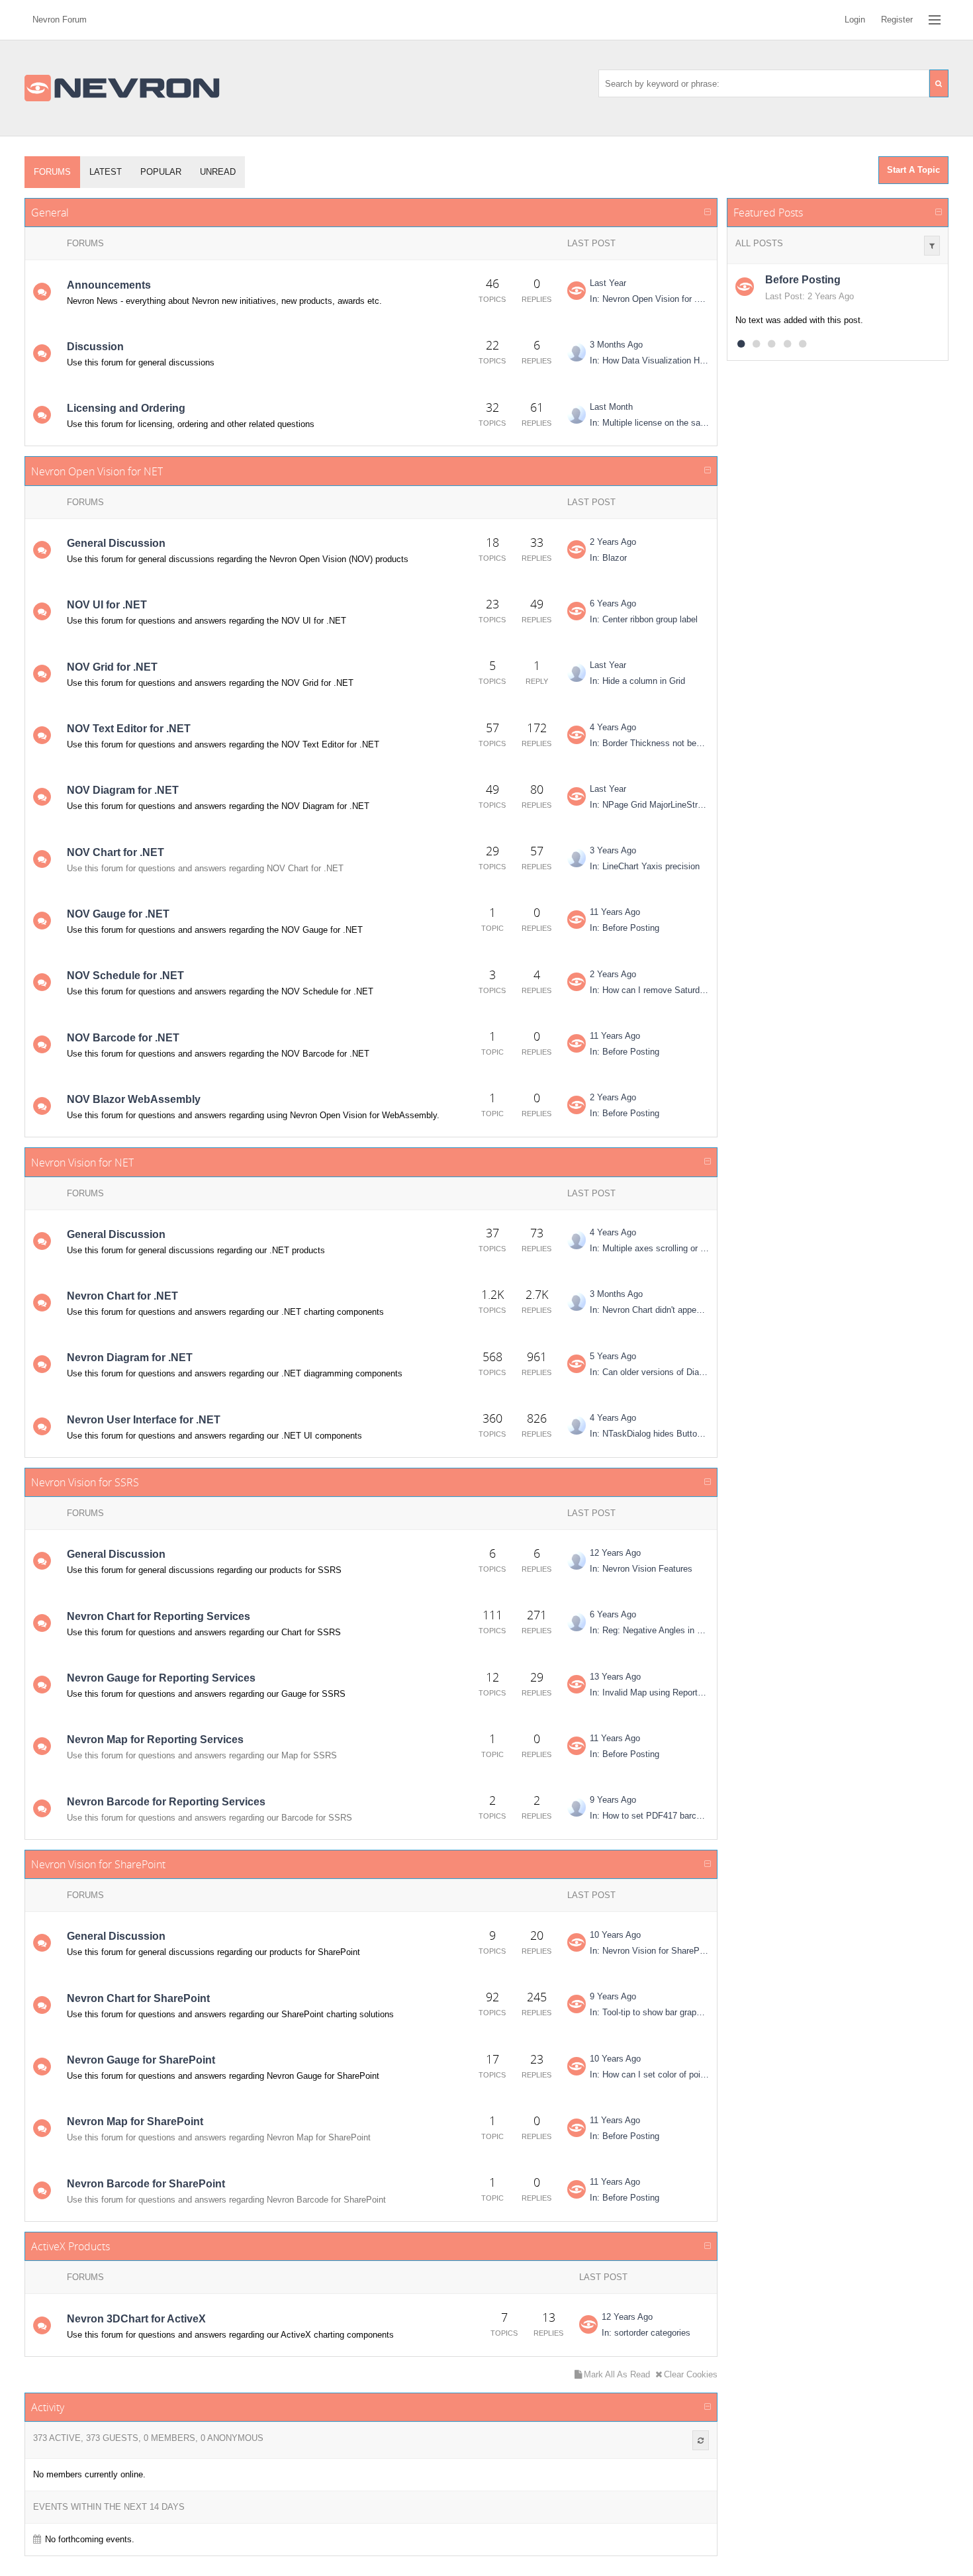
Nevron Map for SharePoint (135, 2122)
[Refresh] (701, 2440)
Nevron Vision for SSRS (85, 1482)
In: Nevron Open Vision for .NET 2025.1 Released (649, 299)
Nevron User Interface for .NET (144, 1420)
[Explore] (935, 20)
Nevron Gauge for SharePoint (141, 2060)
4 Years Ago (613, 727)
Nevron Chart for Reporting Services (159, 1616)
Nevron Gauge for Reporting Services (161, 1678)
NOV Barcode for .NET (123, 1038)
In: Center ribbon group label (644, 619)
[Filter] (932, 246)
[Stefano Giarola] (577, 414)
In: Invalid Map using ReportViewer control (649, 1693)
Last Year (608, 283)
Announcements (109, 285)
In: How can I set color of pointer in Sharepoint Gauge (649, 2075)
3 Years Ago (613, 850)
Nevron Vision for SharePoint (98, 1864)
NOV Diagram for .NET (123, 790)
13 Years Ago (615, 1677)
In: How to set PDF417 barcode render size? (649, 1816)
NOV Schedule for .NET (125, 976)
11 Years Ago (615, 912)
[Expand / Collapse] (708, 213)
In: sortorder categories (646, 2333)
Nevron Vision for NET (82, 1163)
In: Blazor (608, 558)
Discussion (95, 347)
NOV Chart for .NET (116, 852)
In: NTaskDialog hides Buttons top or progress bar (649, 1434)
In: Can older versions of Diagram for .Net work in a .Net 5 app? (649, 1372)
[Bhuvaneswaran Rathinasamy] (577, 1807)
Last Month (611, 407)
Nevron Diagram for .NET (130, 1358)
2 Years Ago (613, 542)
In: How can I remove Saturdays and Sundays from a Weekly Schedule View (649, 990)
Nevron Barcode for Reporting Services (166, 1802)
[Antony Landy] (577, 1302)
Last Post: (785, 296)
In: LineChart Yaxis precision (645, 866)
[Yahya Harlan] (577, 352)
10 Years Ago (615, 1935)
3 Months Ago (616, 345)
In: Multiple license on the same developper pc (649, 423)
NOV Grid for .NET (112, 667)
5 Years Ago (613, 1356)
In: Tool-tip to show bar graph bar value (649, 2012)
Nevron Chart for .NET (122, 1296)
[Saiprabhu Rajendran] (577, 858)
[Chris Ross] (577, 1560)
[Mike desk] (577, 673)
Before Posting (803, 280)
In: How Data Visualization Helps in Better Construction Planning (649, 360)
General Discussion (116, 543)
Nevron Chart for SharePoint (138, 1998)
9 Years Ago (613, 1800)
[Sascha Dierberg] (577, 1425)
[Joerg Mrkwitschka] (577, 1240)
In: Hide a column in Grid (637, 681)
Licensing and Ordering (126, 408)
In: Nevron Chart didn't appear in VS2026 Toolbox (649, 1310)
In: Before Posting (625, 928)
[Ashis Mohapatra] (577, 1622)
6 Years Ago (613, 603)
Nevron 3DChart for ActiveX (136, 2319)
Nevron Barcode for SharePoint (146, 2184)
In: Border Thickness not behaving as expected (649, 743)
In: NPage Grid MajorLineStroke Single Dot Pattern (649, 805)
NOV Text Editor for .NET (129, 729)
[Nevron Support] (577, 291)
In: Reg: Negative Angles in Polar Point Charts (649, 1630)
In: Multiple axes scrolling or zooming (649, 1248)
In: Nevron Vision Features (641, 1569)
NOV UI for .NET (107, 605)
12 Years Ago (615, 1553)
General (50, 213)
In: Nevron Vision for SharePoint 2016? (649, 1951)
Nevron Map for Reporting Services (155, 1740)
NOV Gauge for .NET (118, 914)
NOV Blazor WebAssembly (134, 1099)
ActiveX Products (70, 2246)
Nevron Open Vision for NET (97, 471)
